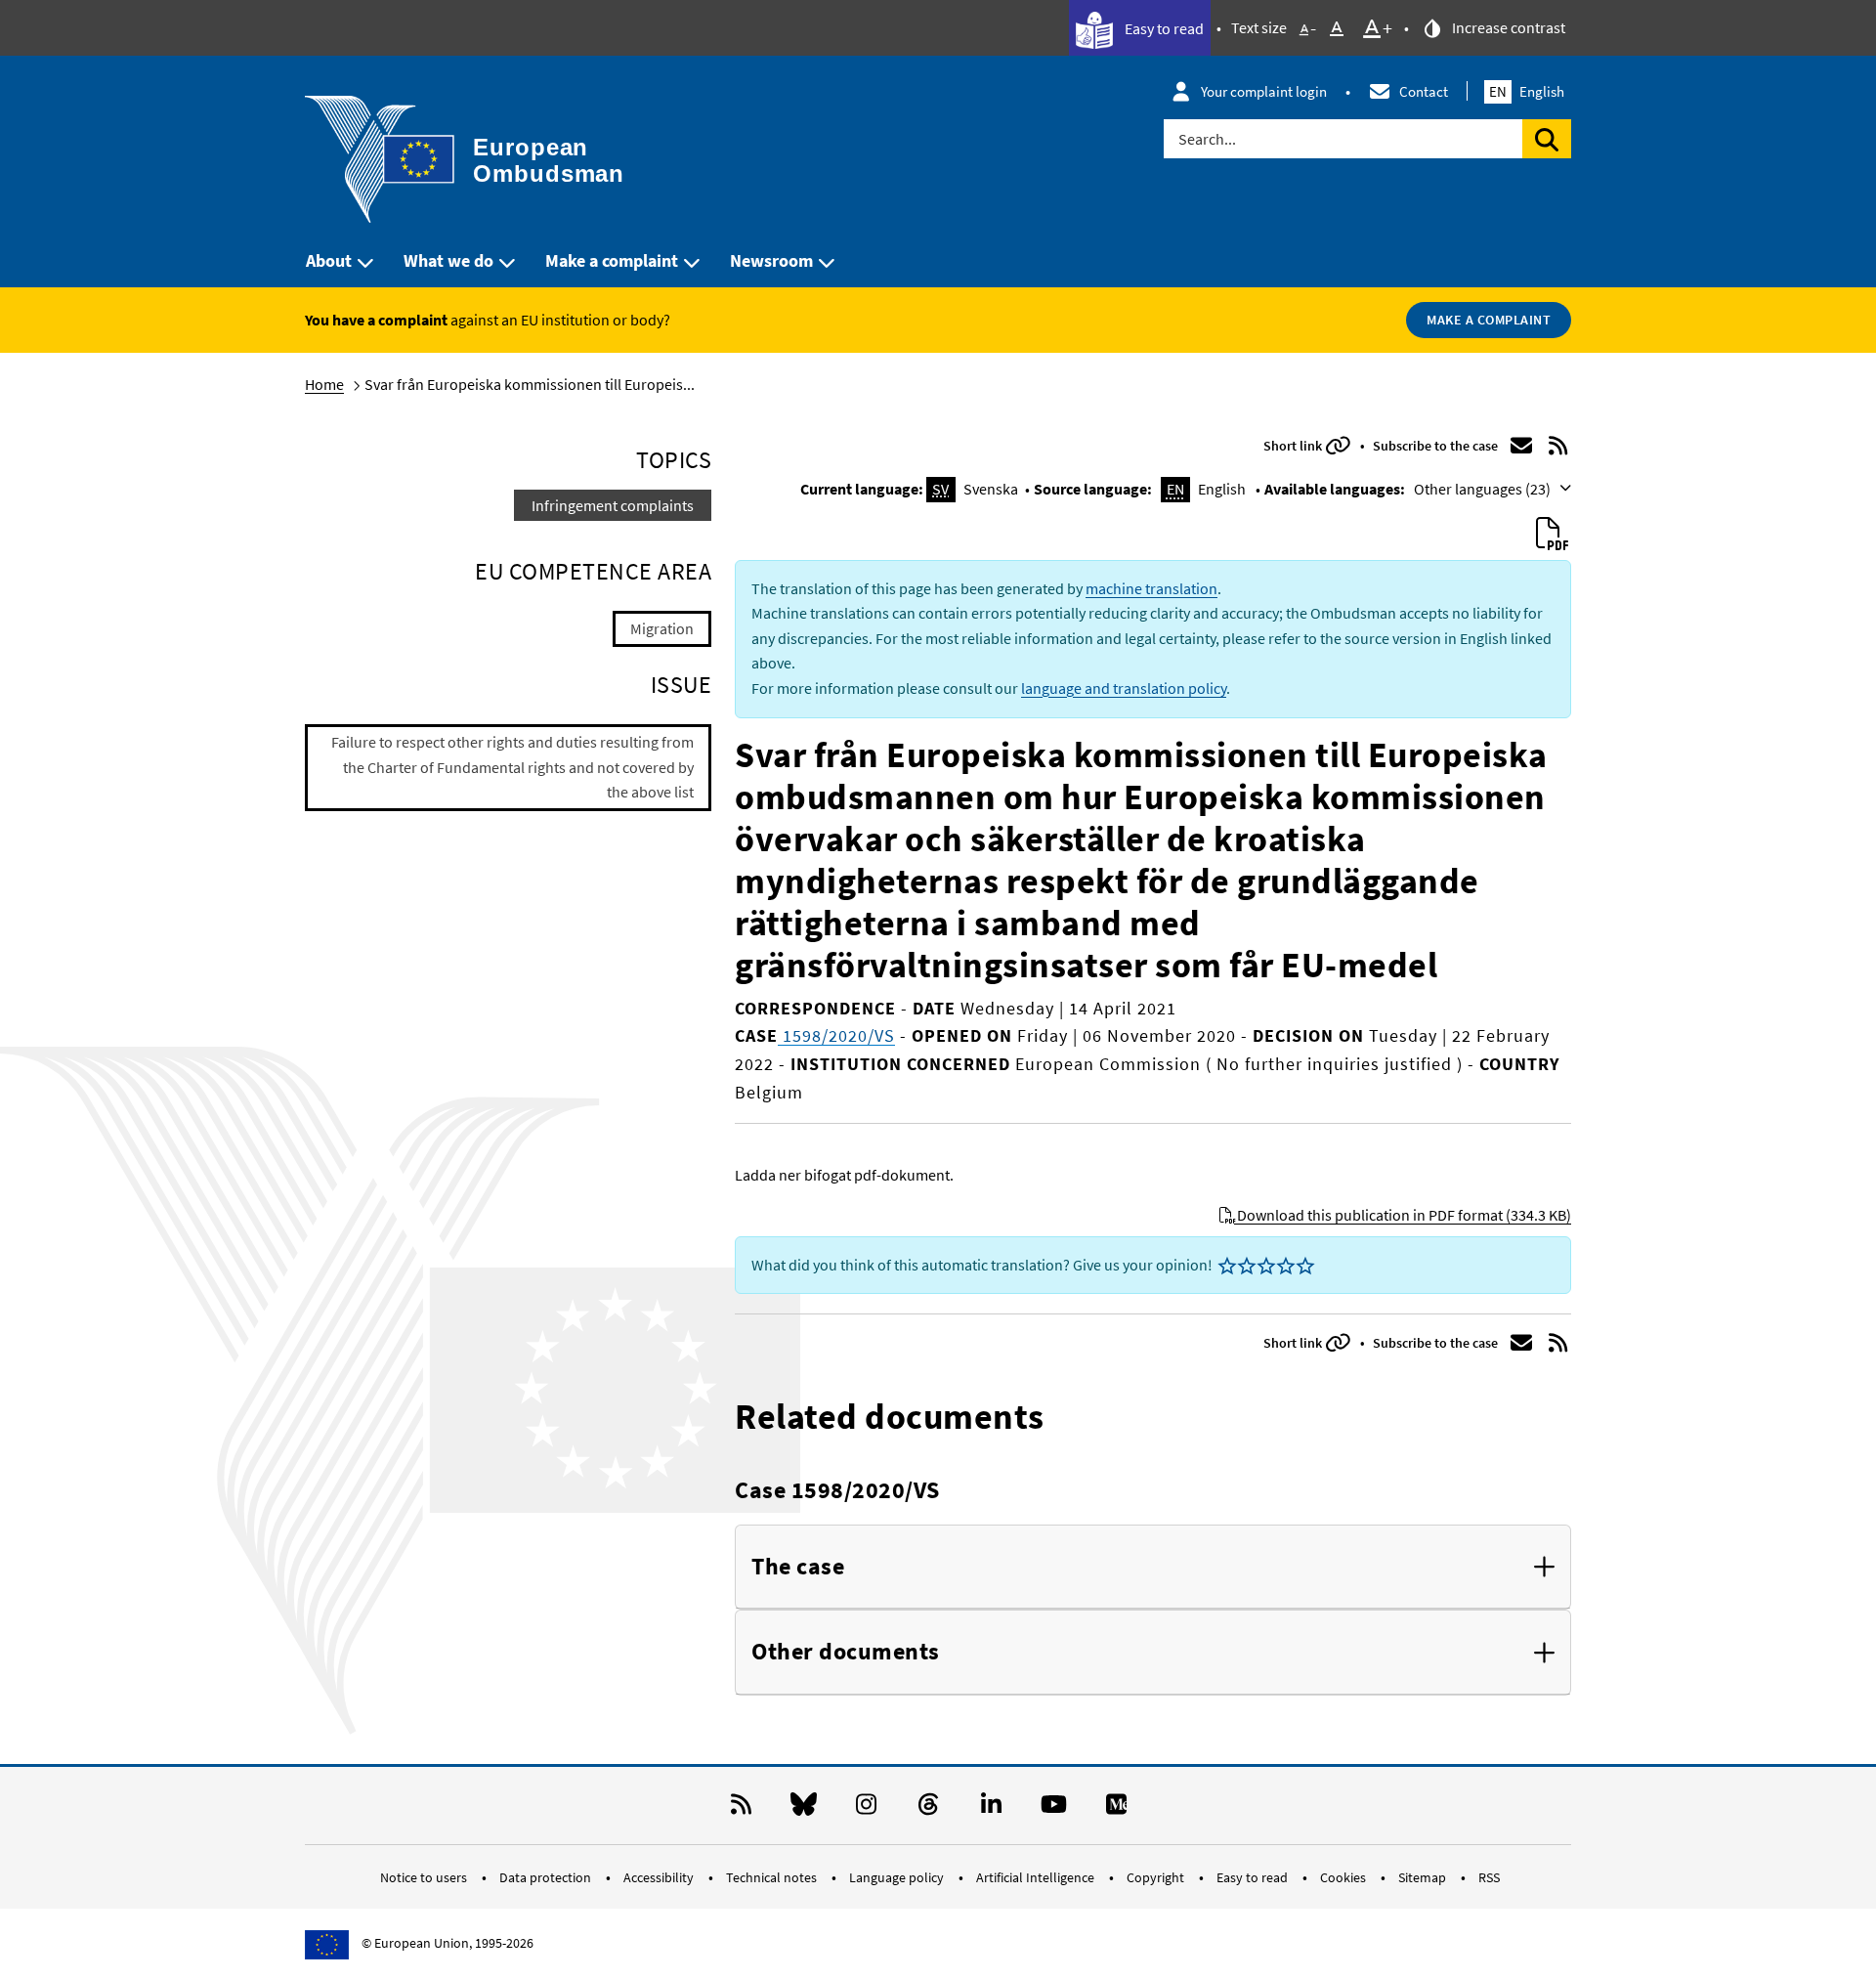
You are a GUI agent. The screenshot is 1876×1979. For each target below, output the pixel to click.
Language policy (898, 1877)
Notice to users (425, 1877)
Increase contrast (1507, 27)
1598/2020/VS (836, 1035)
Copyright (1157, 1877)
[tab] (1153, 1568)
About (329, 260)
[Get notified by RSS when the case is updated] (1558, 446)
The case (798, 1567)
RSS (1489, 1877)
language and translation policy (1124, 688)
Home (324, 384)
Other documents (846, 1652)
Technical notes (773, 1877)
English (1527, 91)
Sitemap (1424, 1877)
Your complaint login (1264, 91)
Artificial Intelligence (1037, 1877)
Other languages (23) (1484, 489)
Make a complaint (612, 260)
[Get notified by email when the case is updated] (1521, 446)
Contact (1424, 91)
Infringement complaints (613, 505)
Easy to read (1163, 28)
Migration (662, 628)
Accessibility (660, 1877)
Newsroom (771, 260)
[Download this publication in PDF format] (1552, 535)
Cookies (1344, 1877)
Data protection (547, 1877)
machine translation (1151, 588)
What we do (448, 260)
